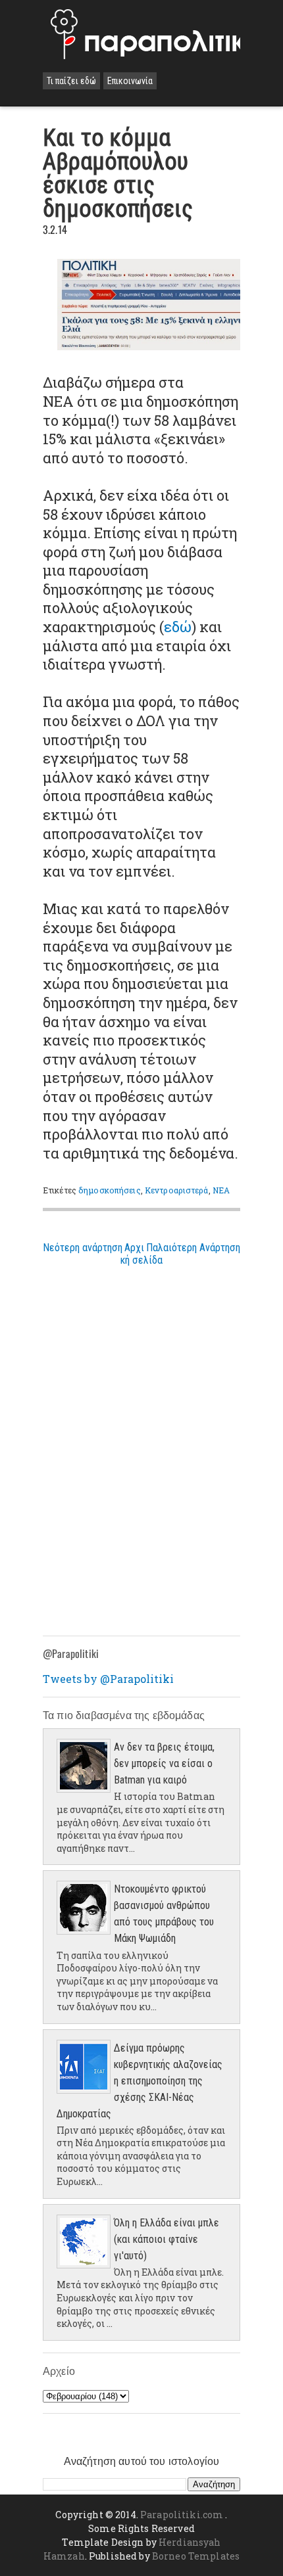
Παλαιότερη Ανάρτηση (193, 1248)
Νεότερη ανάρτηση (83, 1248)
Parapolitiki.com (182, 2515)
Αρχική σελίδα (141, 1254)
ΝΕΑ (221, 1190)
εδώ (178, 627)
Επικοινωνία (130, 81)
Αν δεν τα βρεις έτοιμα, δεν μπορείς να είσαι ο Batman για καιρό (164, 1763)
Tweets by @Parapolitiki (108, 1679)
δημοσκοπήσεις (110, 1190)
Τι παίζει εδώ (71, 81)
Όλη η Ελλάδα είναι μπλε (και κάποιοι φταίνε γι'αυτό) (167, 2239)
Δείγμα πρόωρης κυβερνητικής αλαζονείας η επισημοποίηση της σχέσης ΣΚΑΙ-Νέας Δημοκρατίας (140, 2081)
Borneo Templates (196, 2556)
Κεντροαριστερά (177, 1190)
